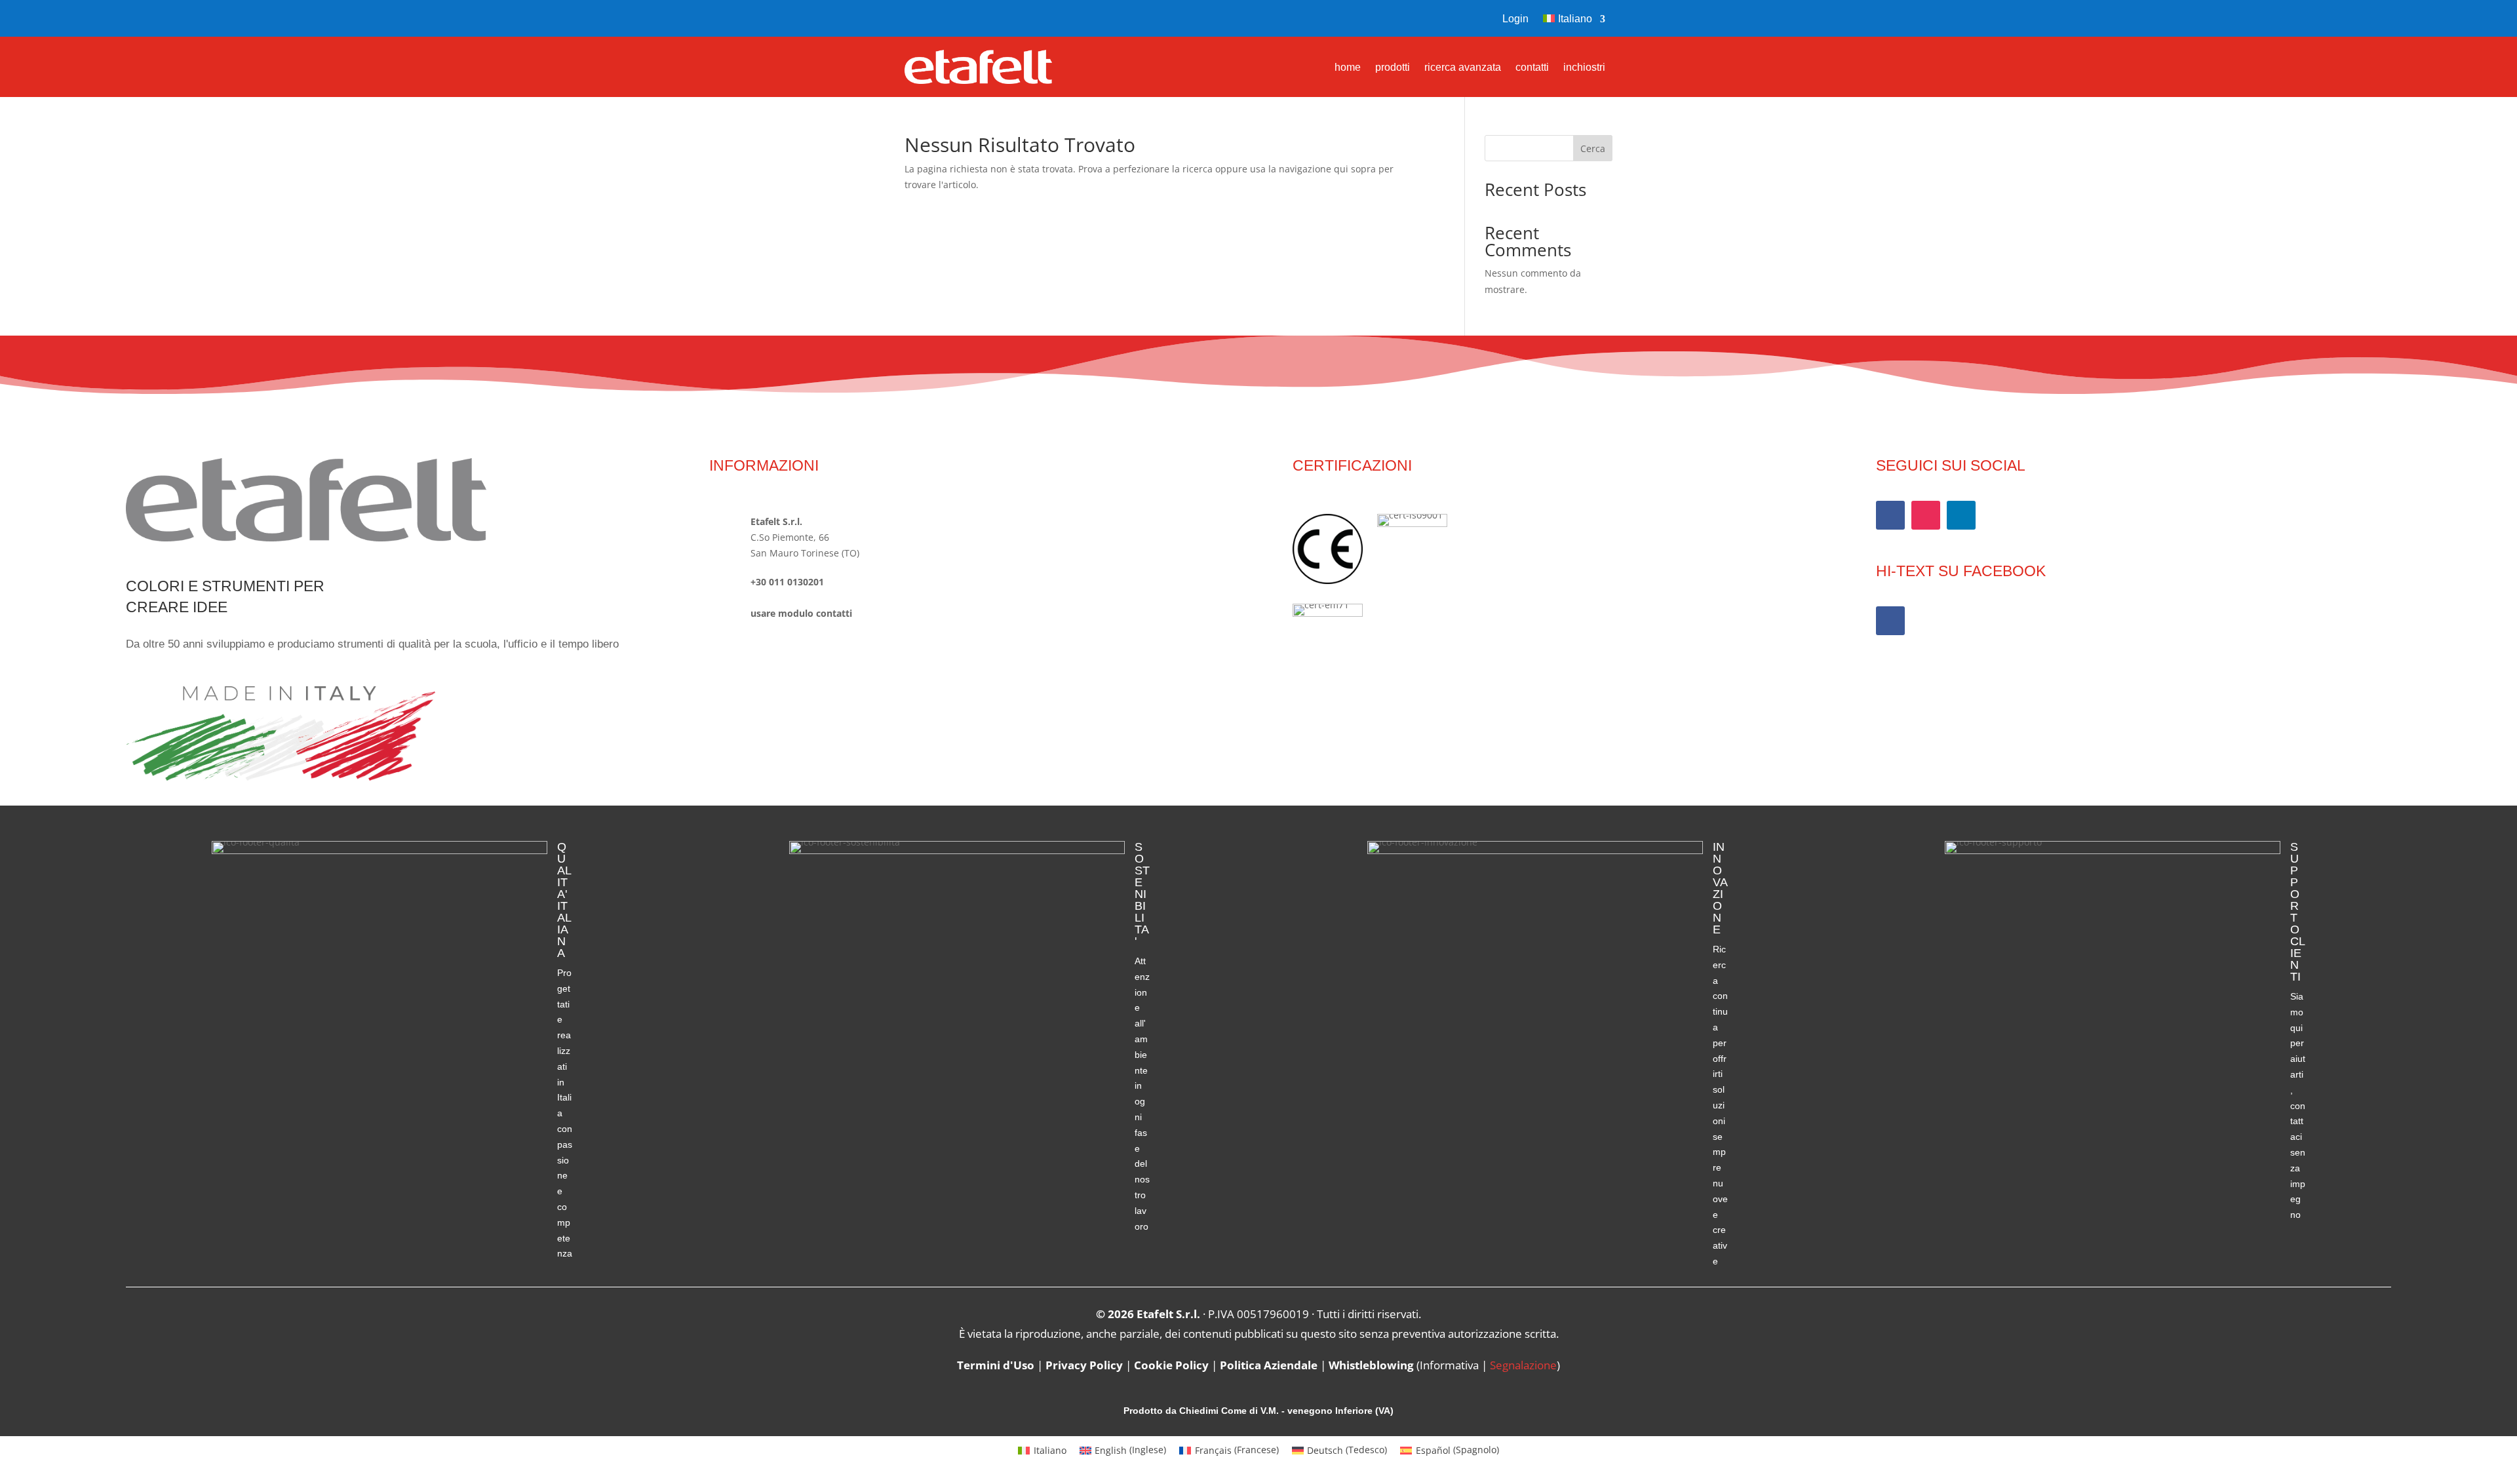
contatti (1532, 68)
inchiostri (1584, 68)
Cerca (1593, 148)
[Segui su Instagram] (943, 18)
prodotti (1393, 68)
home (1348, 68)
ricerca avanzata (1463, 68)
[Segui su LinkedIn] (1961, 515)
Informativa (1449, 1365)
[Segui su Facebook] (915, 18)
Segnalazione (1523, 1365)
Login (1515, 19)
